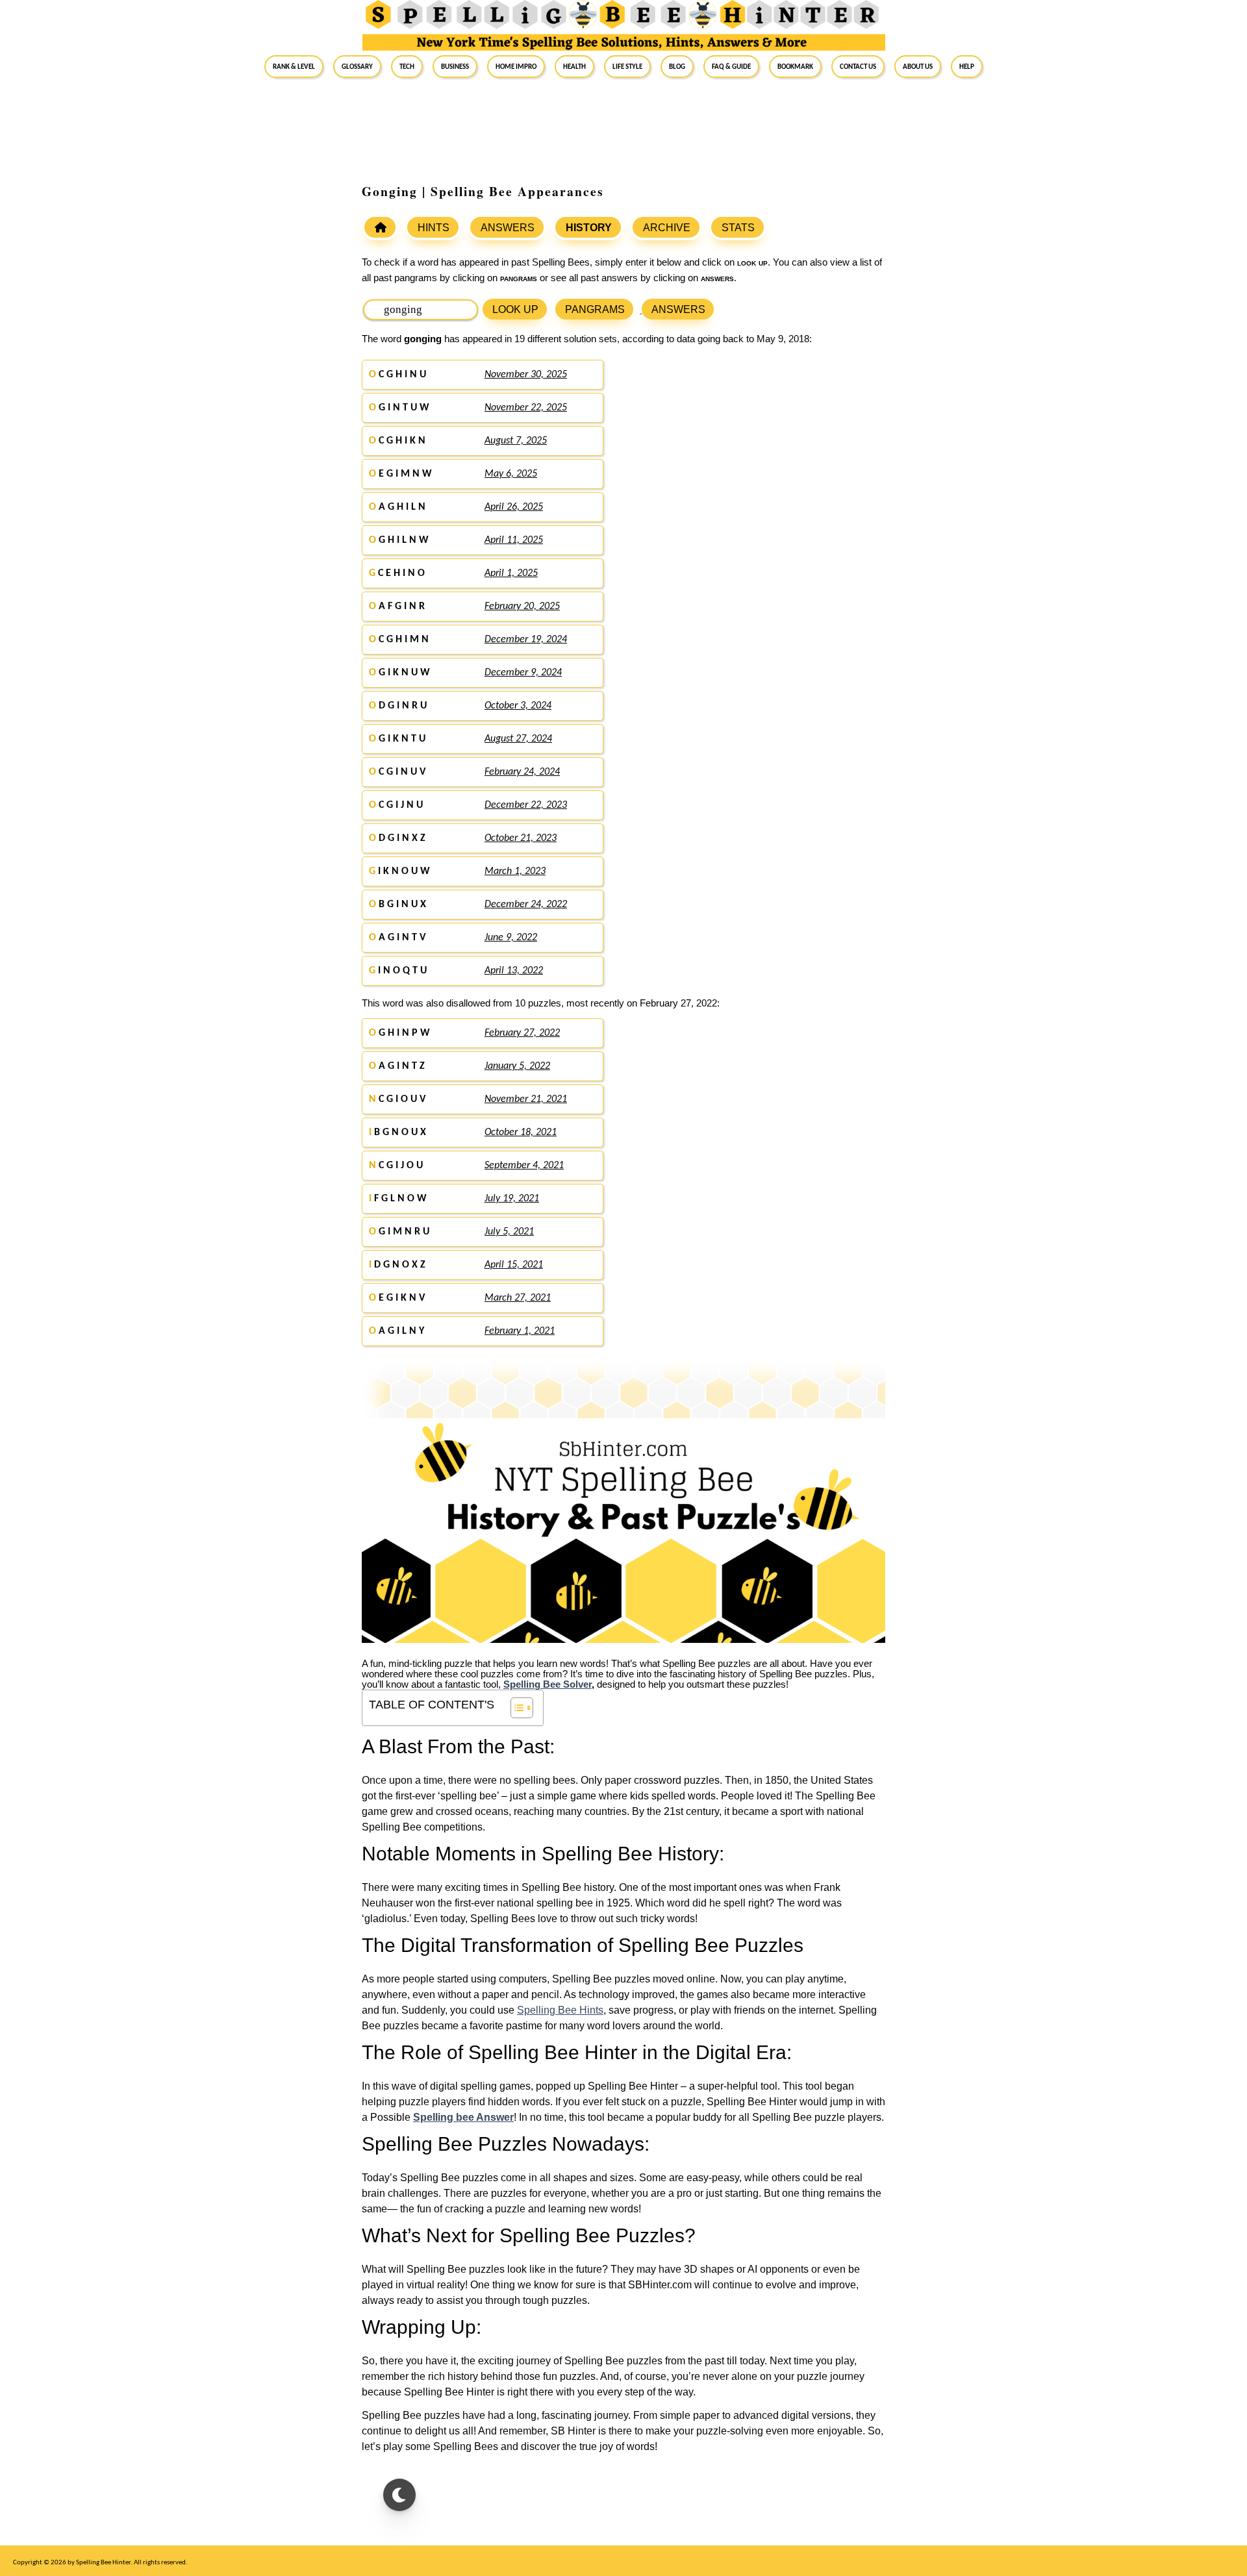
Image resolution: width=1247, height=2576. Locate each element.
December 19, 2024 (526, 640)
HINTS (434, 228)
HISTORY (589, 228)
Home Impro (516, 66)
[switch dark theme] (399, 2495)
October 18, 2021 (521, 1132)
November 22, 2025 (526, 408)
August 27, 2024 (518, 739)
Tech (407, 66)
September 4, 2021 (524, 1166)
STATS (738, 228)
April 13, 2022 (514, 971)
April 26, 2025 (514, 507)
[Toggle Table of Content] (515, 1708)
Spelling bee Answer (463, 2117)
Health (574, 66)
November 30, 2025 (526, 375)
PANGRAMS (595, 309)
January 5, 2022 (517, 1066)
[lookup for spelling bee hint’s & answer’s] (380, 227)
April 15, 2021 (514, 1265)
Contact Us (858, 66)
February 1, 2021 (520, 1331)
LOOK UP (515, 309)
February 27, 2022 (522, 1033)
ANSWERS (508, 228)
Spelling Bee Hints (560, 2010)
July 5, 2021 (509, 1232)
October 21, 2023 (521, 838)
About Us (918, 66)
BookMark (795, 66)
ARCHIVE (667, 228)
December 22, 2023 (526, 805)
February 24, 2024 (522, 772)
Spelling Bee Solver (548, 1684)
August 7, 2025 (516, 441)
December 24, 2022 (526, 905)
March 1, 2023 (515, 871)
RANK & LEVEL (294, 66)
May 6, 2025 (511, 474)
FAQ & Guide (731, 66)
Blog (677, 66)
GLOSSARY (357, 66)
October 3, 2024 (518, 706)
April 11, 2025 (514, 540)
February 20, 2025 (522, 606)
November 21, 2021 (526, 1099)
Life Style (627, 66)
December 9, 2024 (523, 673)
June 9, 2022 (511, 938)
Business (455, 66)
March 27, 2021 (518, 1298)
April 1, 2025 (511, 573)
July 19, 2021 (512, 1199)
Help (967, 66)
